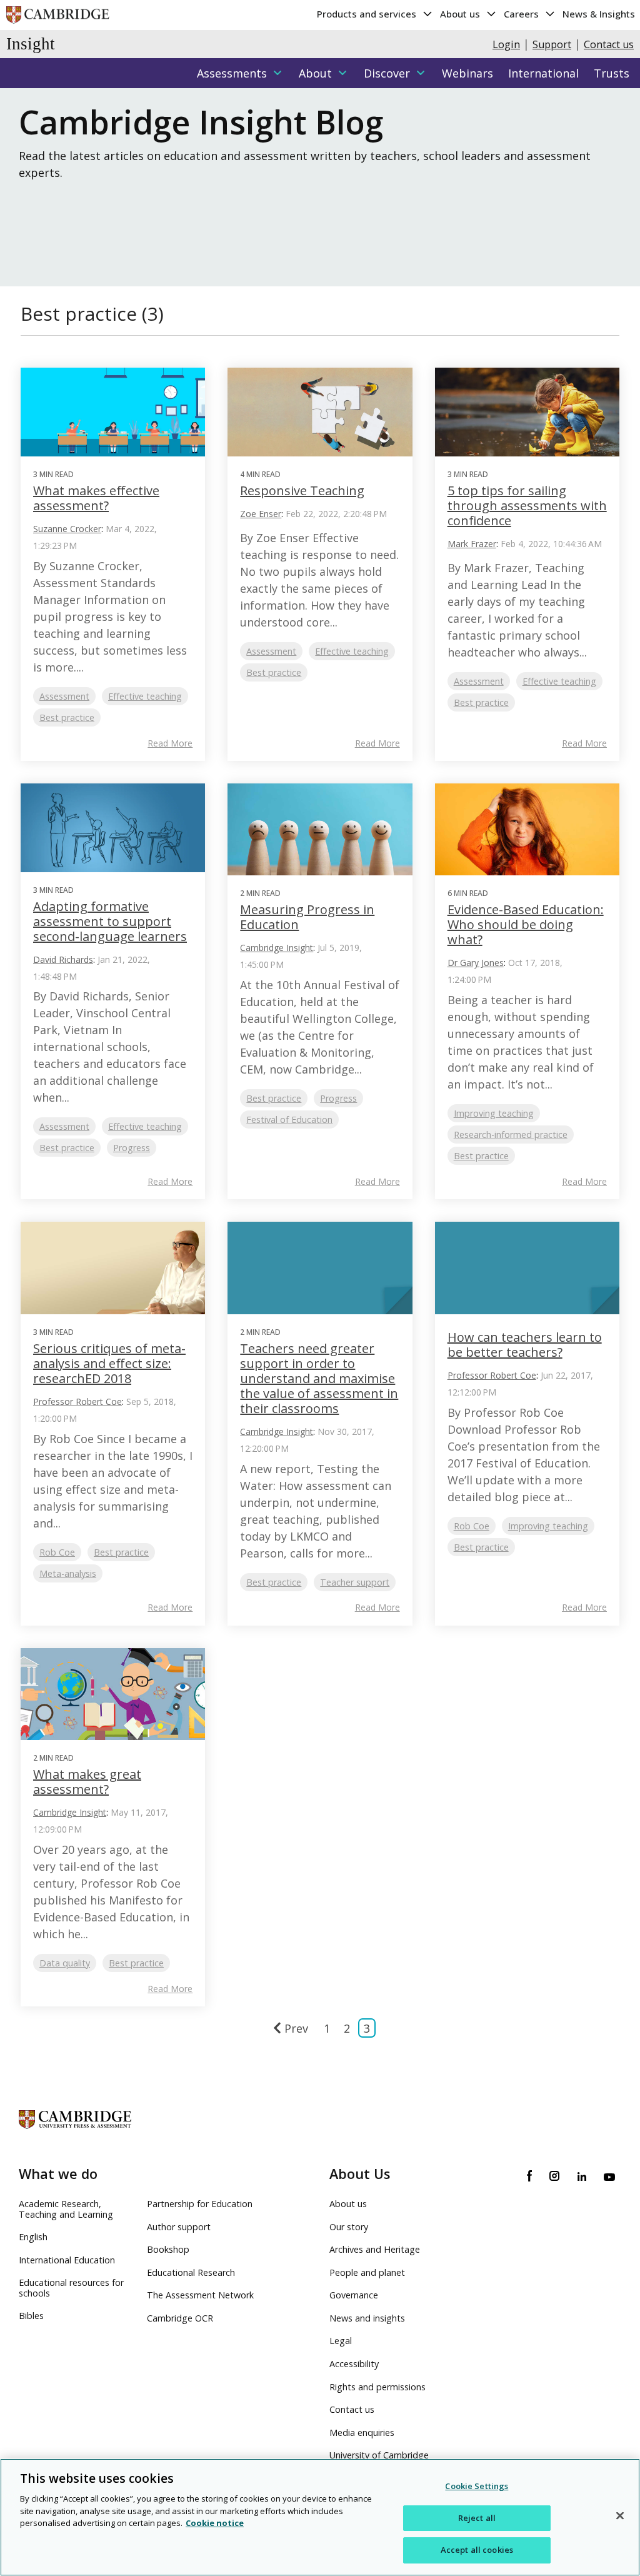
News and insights (367, 2318)
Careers (522, 14)
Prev (296, 2028)
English (33, 2237)
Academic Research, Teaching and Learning (66, 2209)
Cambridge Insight (277, 948)
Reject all (477, 2518)
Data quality (65, 1963)
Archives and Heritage (375, 2249)
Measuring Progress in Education (307, 917)
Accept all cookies (477, 2550)
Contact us (609, 44)
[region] (320, 2517)
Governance (354, 2295)
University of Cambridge (379, 2455)
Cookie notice (215, 2523)
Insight (31, 44)
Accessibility (354, 2364)
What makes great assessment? (87, 1782)
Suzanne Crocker (67, 529)
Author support (179, 2227)
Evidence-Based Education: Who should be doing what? (526, 924)
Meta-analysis (68, 1573)
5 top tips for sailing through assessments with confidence (527, 506)
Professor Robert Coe (77, 1401)
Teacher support (355, 1582)
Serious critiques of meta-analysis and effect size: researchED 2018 (109, 1363)
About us (461, 14)
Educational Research (191, 2272)
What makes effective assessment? (96, 498)
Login (506, 44)
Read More (170, 743)
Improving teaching (494, 1113)
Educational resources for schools (71, 2288)
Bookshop (168, 2249)
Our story (349, 2227)
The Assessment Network (200, 2295)
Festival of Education (289, 1119)
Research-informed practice (511, 1135)
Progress (132, 1148)
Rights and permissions (377, 2387)
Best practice (67, 717)
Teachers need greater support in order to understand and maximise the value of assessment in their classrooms (319, 1378)
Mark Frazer (472, 544)
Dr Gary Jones (476, 963)
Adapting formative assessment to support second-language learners (110, 921)
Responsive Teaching (302, 491)
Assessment (64, 696)
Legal (341, 2341)
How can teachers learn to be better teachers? (525, 1345)
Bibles (31, 2316)
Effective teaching (145, 696)
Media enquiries (362, 2433)
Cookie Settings (477, 2486)
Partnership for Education (200, 2204)
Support (552, 44)
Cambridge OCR (180, 2318)
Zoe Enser (261, 514)
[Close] (620, 2516)
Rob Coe (57, 1552)
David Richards (63, 959)
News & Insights (599, 14)
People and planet (367, 2272)
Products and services (368, 14)
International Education (67, 2260)
